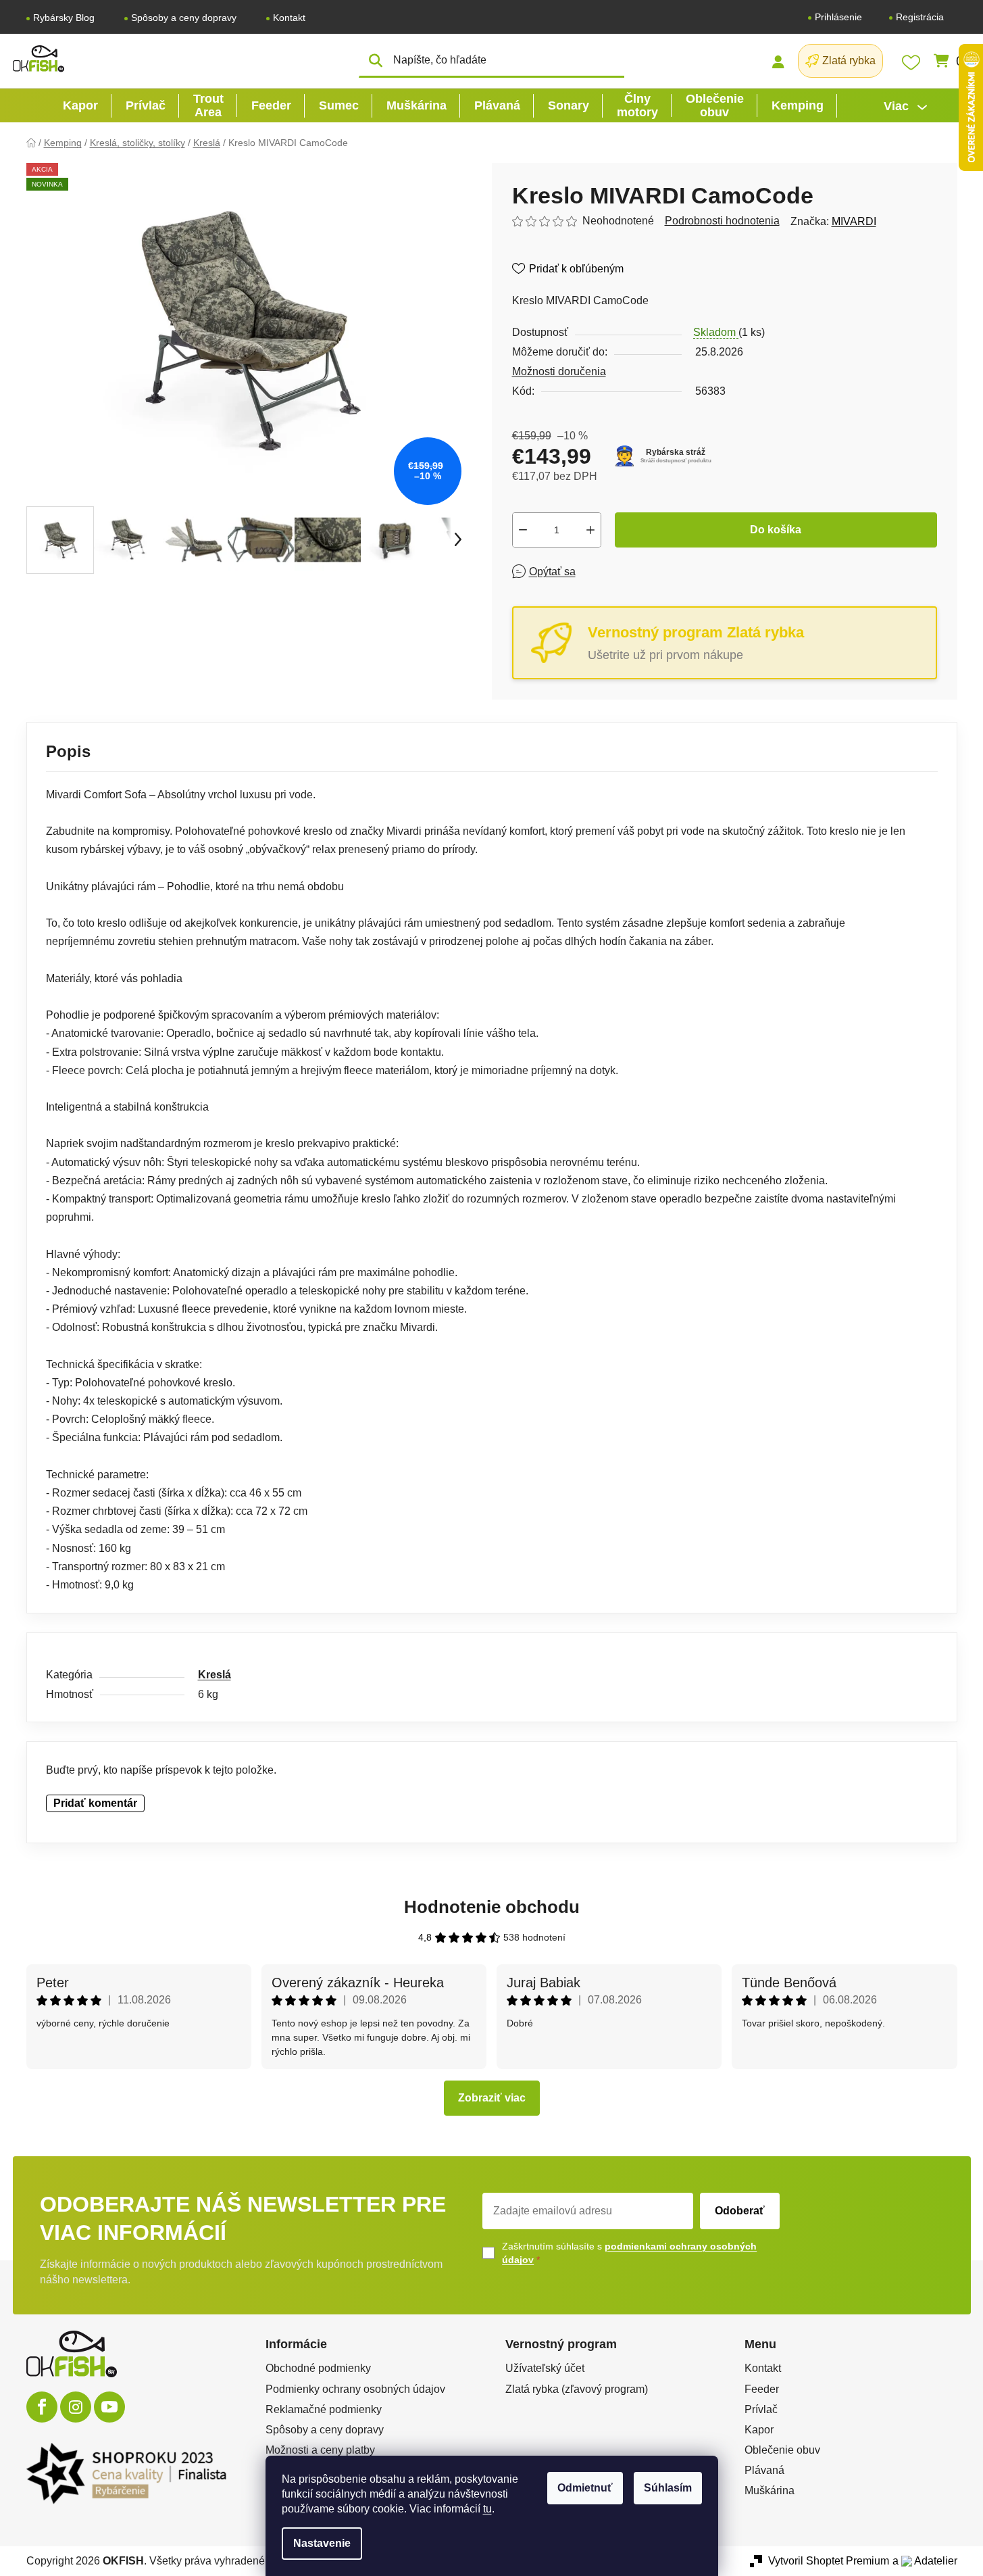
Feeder (762, 2389)
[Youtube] (109, 2407)
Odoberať (740, 2211)
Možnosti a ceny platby (320, 2450)
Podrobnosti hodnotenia (722, 221)
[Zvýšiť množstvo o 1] (590, 530)
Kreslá (215, 1675)
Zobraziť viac (492, 2098)
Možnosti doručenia (559, 371)
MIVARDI (854, 221)
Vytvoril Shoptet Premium (829, 2561)
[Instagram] (76, 2407)
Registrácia (920, 17)
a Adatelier (925, 2561)
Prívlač (761, 2409)
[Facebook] (42, 2407)
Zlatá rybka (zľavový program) (577, 2389)
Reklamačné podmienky (324, 2409)
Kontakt (289, 18)
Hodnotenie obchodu (492, 1907)
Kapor (759, 2430)
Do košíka (776, 530)
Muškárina (770, 2490)
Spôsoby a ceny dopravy (184, 18)
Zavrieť (610, 571)
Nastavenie (322, 2543)
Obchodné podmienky (318, 2368)
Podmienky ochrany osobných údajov (355, 2389)
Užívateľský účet (545, 2368)
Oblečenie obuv (782, 2450)
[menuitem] (80, 105)
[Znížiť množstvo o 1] (523, 530)
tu (487, 2509)
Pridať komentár (95, 1803)
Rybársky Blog (64, 18)
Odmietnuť (585, 2488)
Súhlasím (668, 2488)
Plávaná (764, 2470)
